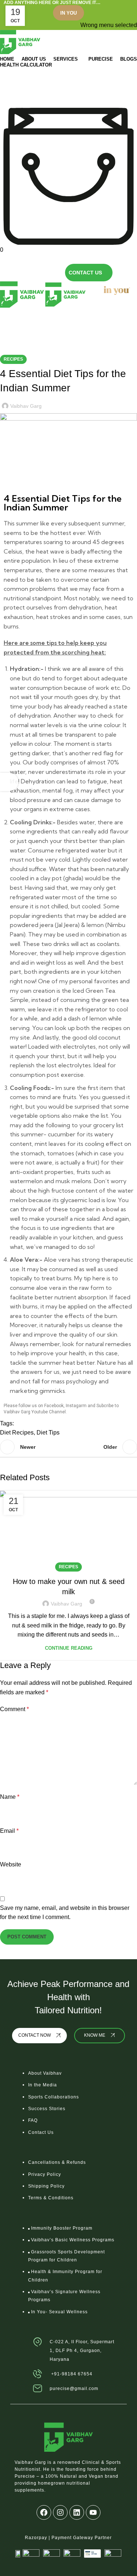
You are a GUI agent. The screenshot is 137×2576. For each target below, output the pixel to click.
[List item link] (68, 2106)
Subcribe (104, 1406)
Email (9, 1831)
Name (10, 1797)
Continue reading (69, 1648)
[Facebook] (44, 2512)
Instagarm (76, 1406)
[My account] (2, 259)
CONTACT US (85, 273)
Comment (14, 1709)
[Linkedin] (77, 2512)
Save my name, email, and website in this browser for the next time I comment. (65, 1913)
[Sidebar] (9, 782)
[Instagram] (60, 2512)
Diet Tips (48, 1433)
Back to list (68, 1447)
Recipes (78, 330)
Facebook (54, 1406)
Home (56, 330)
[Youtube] (93, 2512)
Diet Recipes (17, 1433)
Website (11, 1864)
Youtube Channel (49, 1412)
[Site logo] (20, 41)
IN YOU (68, 13)
